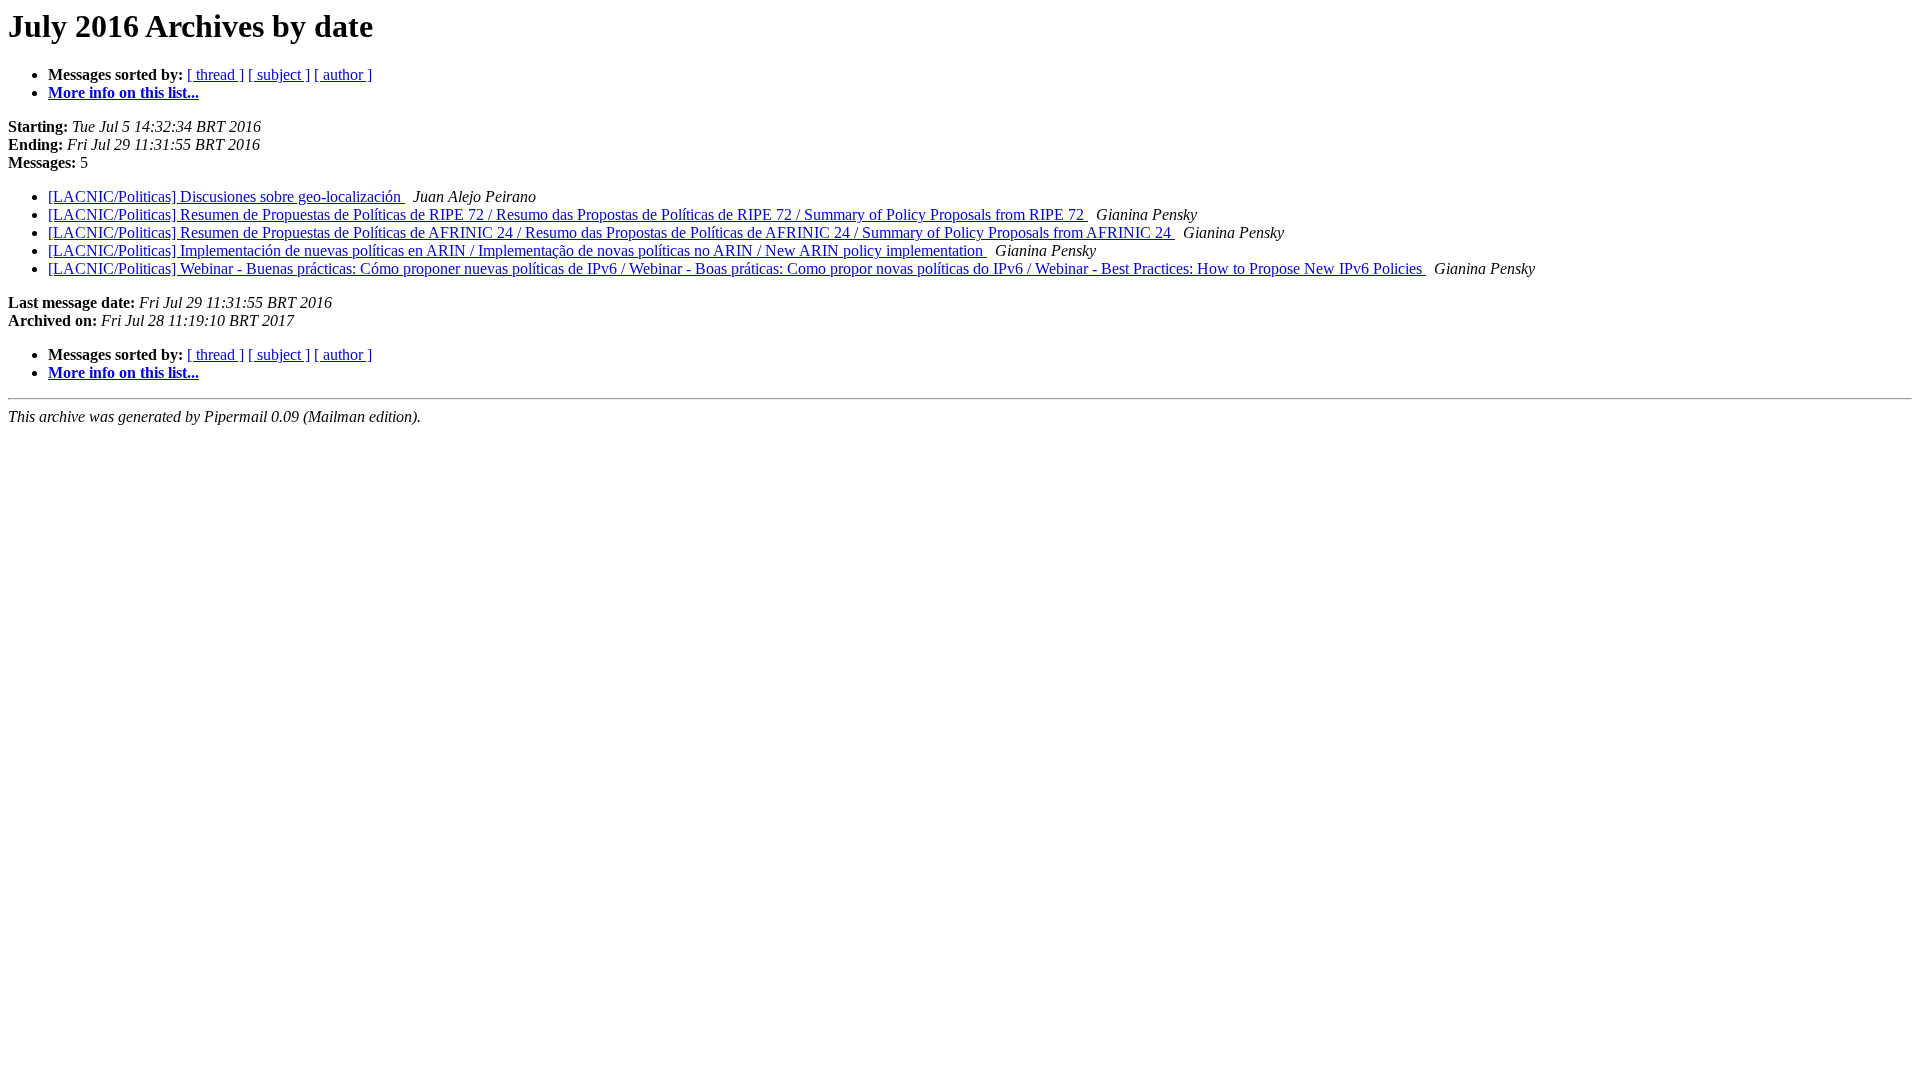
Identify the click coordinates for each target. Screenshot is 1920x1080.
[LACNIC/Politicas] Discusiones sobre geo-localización (226, 196)
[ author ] (343, 74)
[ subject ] (279, 74)
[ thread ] (215, 74)
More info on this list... (123, 92)
